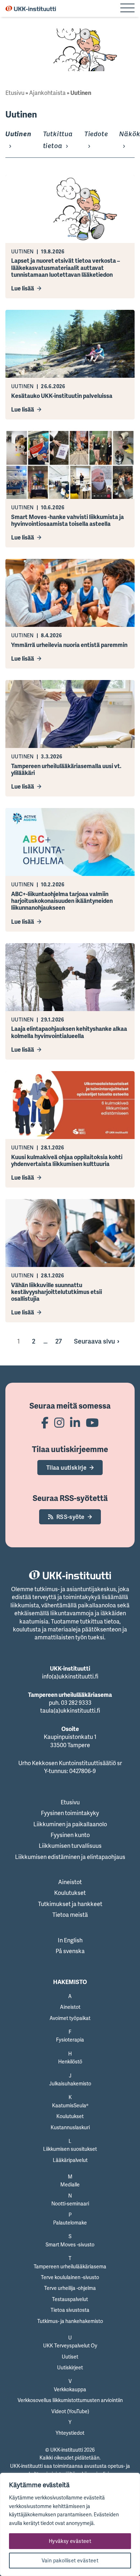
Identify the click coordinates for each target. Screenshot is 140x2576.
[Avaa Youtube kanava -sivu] (92, 1422)
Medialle (70, 2184)
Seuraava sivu (94, 1341)
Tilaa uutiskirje (66, 1468)
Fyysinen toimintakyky (70, 1813)
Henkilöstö (70, 2061)
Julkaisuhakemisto (70, 2083)
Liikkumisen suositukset (70, 2149)
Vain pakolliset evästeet (70, 2560)
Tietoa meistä (70, 1915)
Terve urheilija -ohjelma (70, 2288)
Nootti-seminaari (70, 2203)
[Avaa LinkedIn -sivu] (75, 1422)
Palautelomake (70, 2223)
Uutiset (70, 2357)
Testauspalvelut (70, 2299)
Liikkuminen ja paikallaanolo (70, 1824)
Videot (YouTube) (70, 2411)
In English (70, 1940)
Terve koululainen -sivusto (70, 2277)
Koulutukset (70, 1893)
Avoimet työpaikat (70, 2018)
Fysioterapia (70, 2040)
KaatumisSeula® (70, 2105)
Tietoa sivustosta (70, 2310)
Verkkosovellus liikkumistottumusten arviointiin (70, 2400)
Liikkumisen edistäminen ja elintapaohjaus (70, 1857)
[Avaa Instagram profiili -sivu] (59, 1422)
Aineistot (70, 1882)
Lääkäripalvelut (70, 2160)
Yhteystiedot (70, 2433)
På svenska (70, 1951)
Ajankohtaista (47, 93)
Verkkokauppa (70, 2389)
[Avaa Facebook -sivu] (45, 1422)
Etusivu (15, 93)
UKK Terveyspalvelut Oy (70, 2345)
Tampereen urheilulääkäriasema (70, 2266)
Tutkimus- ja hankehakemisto (70, 2321)
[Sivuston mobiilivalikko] (127, 9)
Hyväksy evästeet (70, 2541)
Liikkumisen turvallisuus (70, 1846)
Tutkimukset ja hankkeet (70, 1904)
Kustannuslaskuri (70, 2127)
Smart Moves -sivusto (70, 2244)
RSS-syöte (71, 1517)
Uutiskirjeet (70, 2367)
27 (59, 1341)
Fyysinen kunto (70, 1835)
